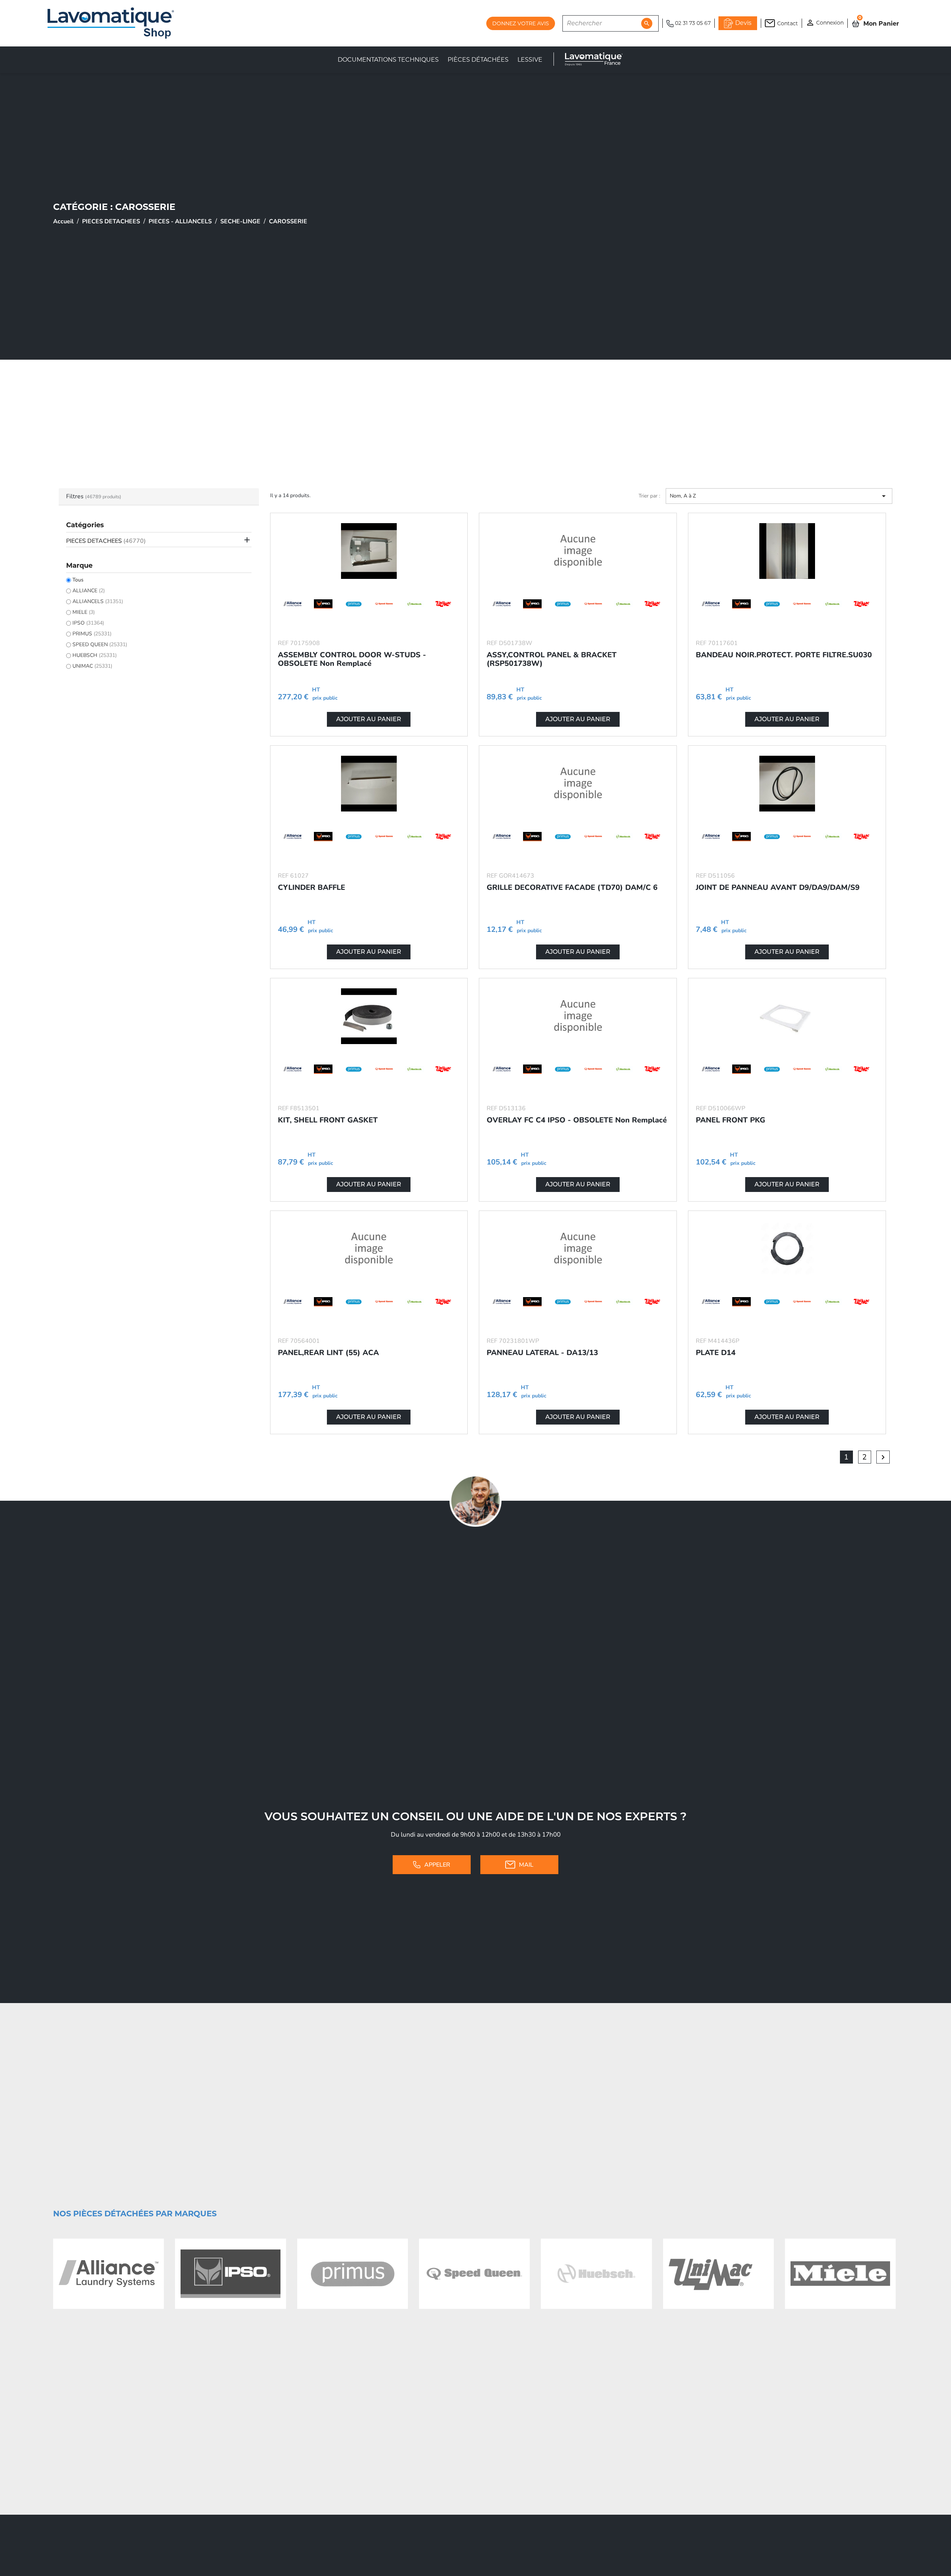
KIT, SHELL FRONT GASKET (328, 1120)
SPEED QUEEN (100, 644)
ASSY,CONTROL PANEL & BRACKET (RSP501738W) (552, 659)
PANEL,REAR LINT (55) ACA (328, 1353)
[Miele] (840, 2274)
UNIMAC (92, 666)
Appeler (437, 1865)
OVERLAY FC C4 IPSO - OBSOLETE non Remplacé (577, 1120)
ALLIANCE (89, 591)
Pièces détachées (478, 60)
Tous (78, 580)
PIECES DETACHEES (106, 541)
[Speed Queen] (474, 2274)
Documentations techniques (388, 60)
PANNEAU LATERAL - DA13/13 (542, 1353)
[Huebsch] (596, 2274)
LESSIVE (530, 60)
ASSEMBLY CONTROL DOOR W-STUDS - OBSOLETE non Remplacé (352, 659)
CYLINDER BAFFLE (311, 887)
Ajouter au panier (369, 719)
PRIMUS (92, 634)
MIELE (84, 612)
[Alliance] (108, 2274)
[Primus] (353, 2274)
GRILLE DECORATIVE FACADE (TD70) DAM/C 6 (572, 887)
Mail (526, 1865)
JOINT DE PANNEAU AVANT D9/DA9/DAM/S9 (778, 887)
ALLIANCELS (98, 601)
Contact (788, 23)
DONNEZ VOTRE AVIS (521, 23)
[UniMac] (718, 2274)
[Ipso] (230, 2274)
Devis (743, 23)
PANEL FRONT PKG (731, 1120)
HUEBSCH (95, 655)
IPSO (88, 623)
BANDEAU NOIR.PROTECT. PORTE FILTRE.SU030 (784, 655)
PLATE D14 (716, 1353)
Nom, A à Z (779, 496)
